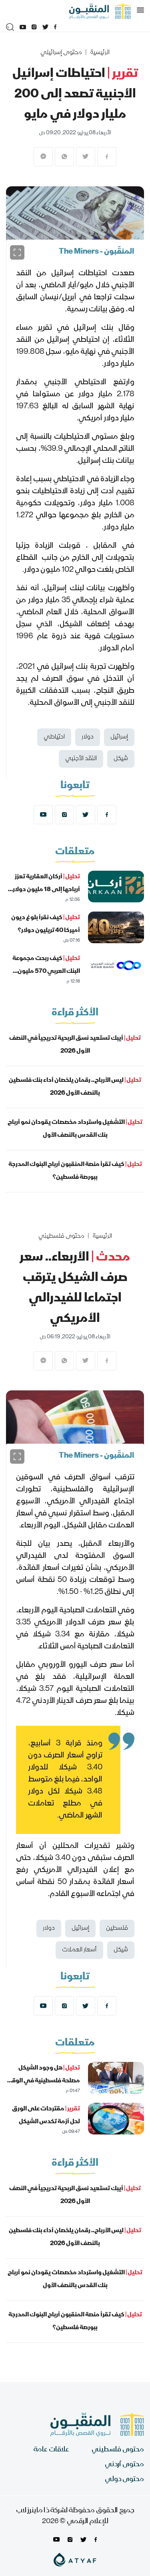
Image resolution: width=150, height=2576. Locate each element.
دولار (88, 737)
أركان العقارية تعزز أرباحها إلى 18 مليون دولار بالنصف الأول (46, 890)
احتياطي (54, 737)
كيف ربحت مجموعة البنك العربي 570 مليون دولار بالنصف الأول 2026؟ (46, 972)
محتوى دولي (124, 2480)
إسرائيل (119, 737)
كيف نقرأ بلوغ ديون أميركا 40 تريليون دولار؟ (46, 924)
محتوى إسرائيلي (61, 53)
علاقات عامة (51, 2450)
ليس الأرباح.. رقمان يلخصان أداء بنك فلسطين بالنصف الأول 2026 (75, 1087)
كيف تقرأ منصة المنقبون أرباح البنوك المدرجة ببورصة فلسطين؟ (75, 1171)
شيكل (121, 759)
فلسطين (117, 1928)
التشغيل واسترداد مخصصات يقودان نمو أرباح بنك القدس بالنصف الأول (75, 1129)
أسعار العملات (79, 1950)
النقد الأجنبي (81, 759)
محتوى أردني (124, 2465)
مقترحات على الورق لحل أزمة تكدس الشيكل (46, 2116)
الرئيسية (100, 53)
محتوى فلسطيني (61, 1237)
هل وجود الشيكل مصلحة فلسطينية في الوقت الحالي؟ (43, 2081)
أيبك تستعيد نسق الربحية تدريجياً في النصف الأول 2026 (75, 1045)
